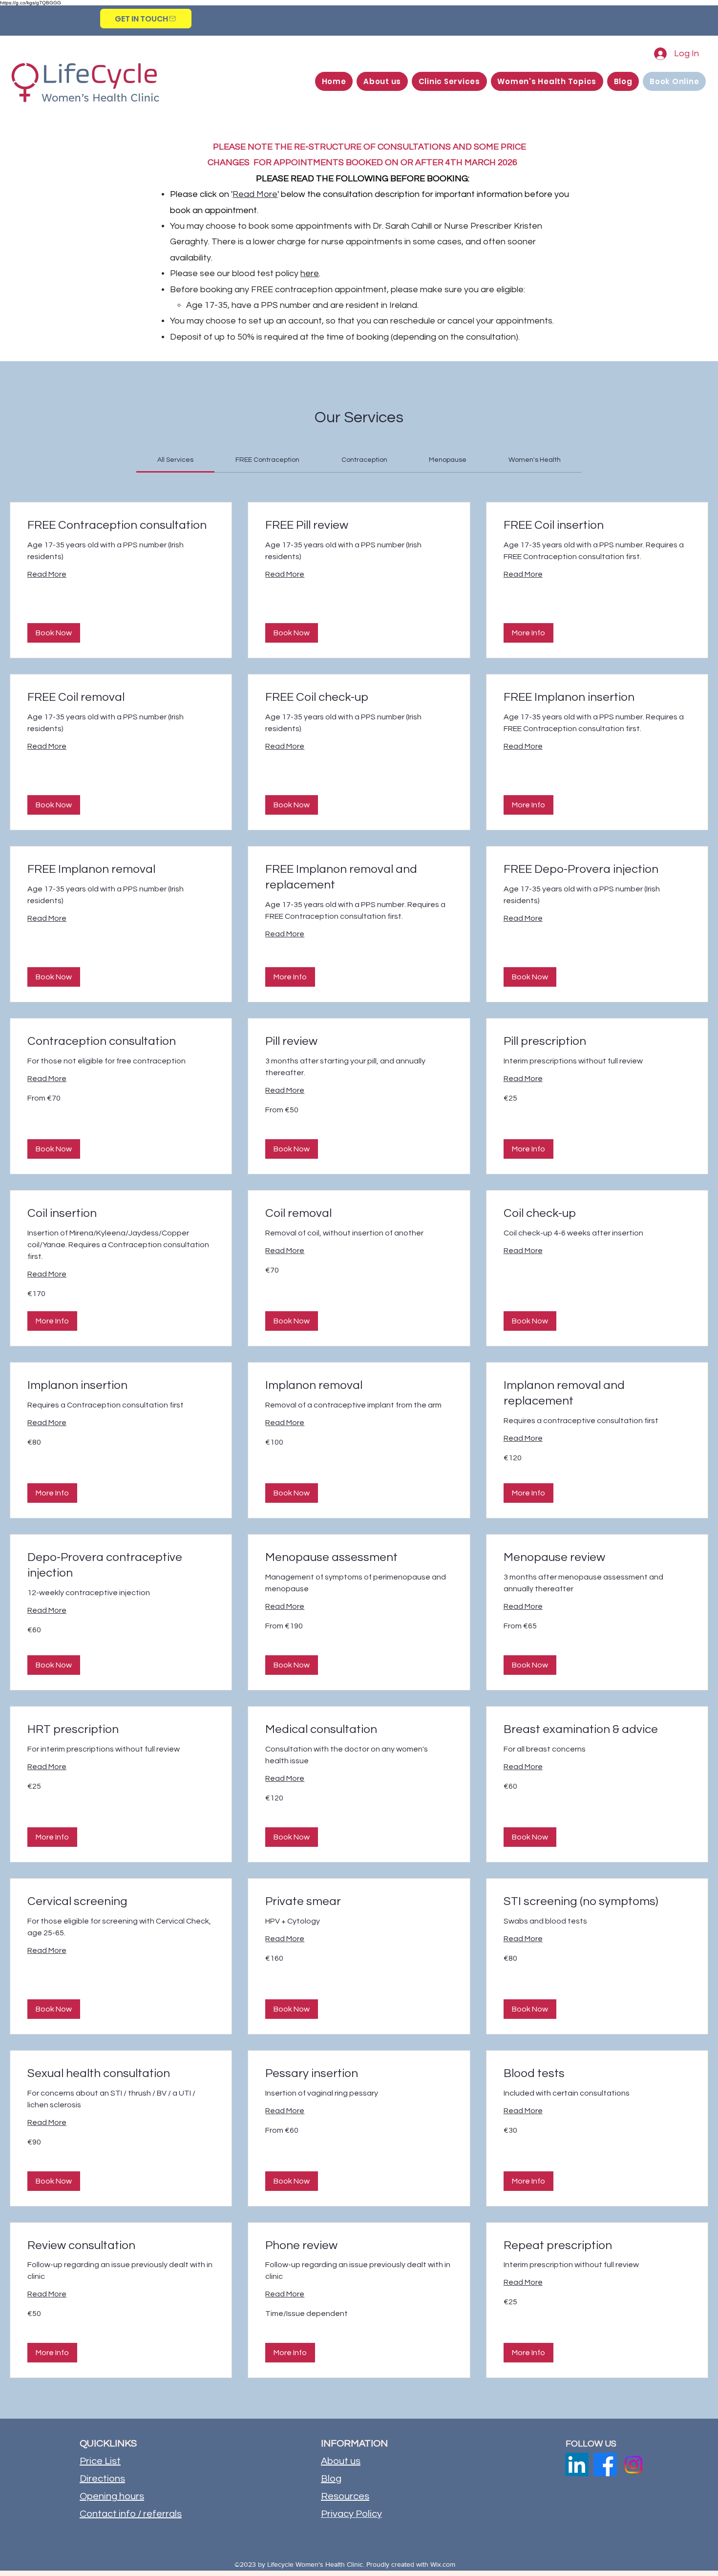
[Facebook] (605, 2465)
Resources (345, 2496)
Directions (102, 2479)
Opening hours (112, 2496)
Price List (100, 2461)
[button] (382, 81)
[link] (175, 460)
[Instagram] (634, 2465)
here (310, 273)
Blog (331, 2479)
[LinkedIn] (577, 2465)
